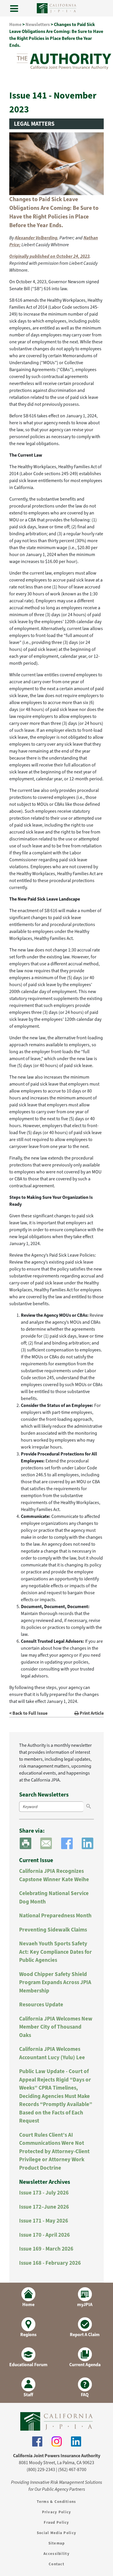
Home (15, 24)
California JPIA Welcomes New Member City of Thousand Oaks (56, 2027)
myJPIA (85, 2304)
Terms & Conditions (56, 2502)
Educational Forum (28, 2365)
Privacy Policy (57, 2512)
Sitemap (57, 2543)
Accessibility (57, 2554)
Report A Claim (85, 2335)
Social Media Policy (57, 2533)
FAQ (85, 2395)
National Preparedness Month (55, 1915)
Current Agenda (85, 2365)
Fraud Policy (56, 2522)
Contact (57, 2564)
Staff (28, 2395)
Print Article (91, 1713)
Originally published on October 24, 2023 (49, 256)
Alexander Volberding (36, 238)
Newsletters (38, 24)
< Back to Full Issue (28, 1713)
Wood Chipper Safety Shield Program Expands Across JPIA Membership (55, 1982)
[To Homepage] (57, 2421)
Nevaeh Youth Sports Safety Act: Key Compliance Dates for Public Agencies (55, 1952)
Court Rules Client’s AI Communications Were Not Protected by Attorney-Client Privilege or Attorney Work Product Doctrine (54, 2151)
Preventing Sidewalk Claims (53, 1930)
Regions (28, 2335)
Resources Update (41, 2004)
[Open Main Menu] (14, 9)
